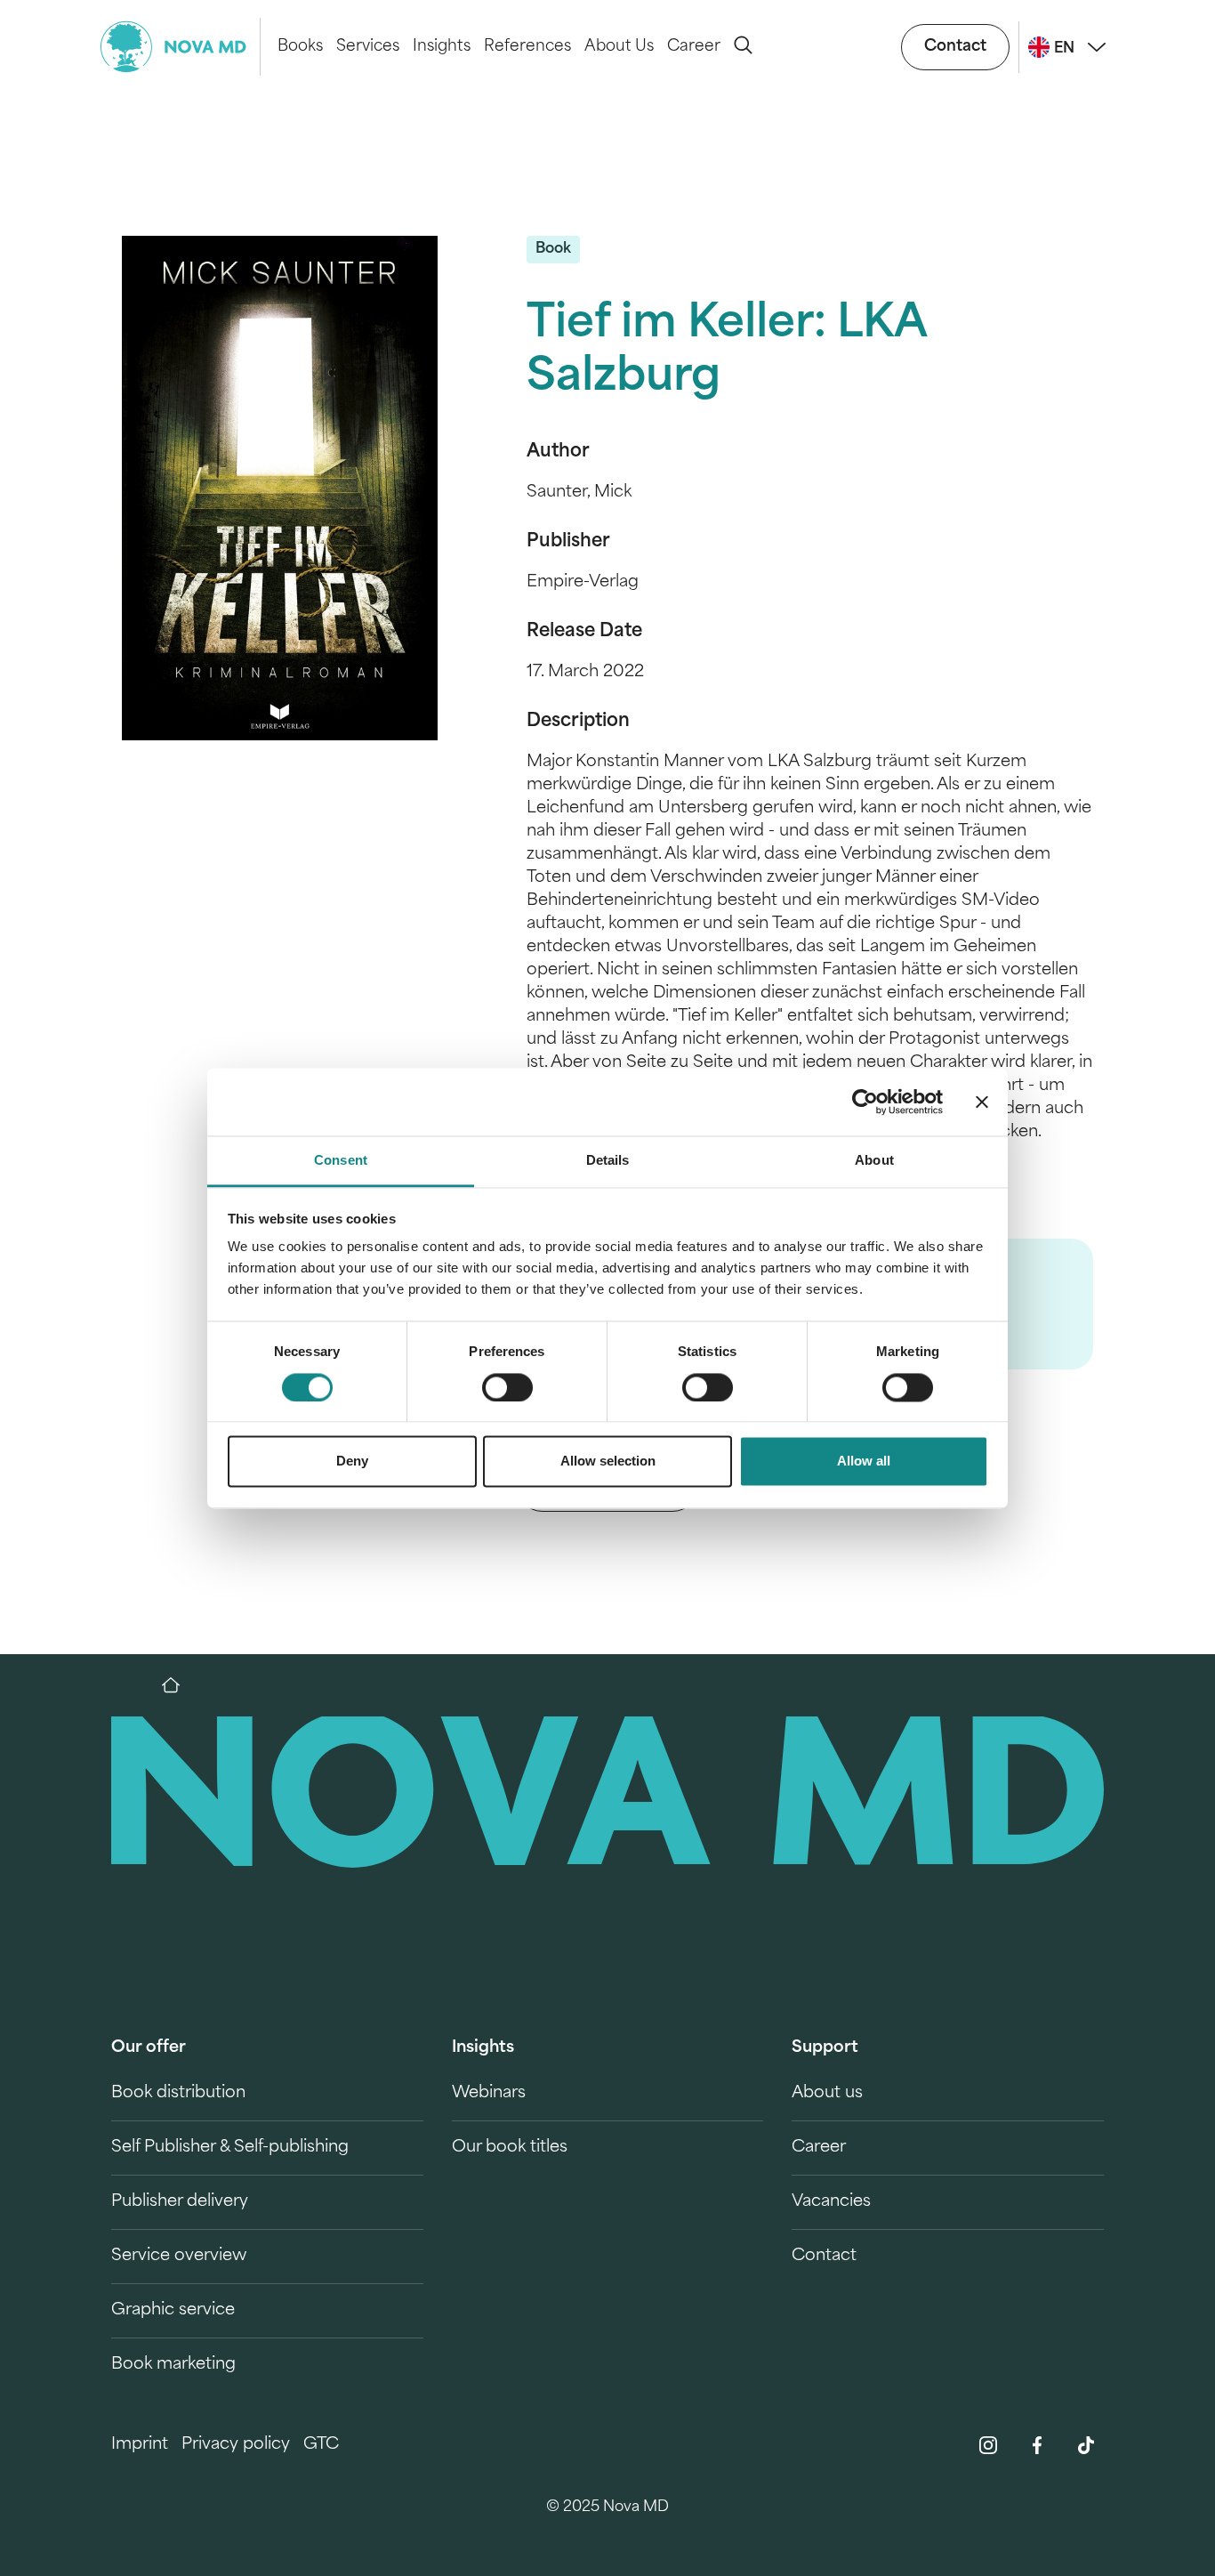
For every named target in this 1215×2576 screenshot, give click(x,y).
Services (368, 47)
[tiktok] (1086, 2445)
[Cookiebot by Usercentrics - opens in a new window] (865, 1102)
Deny (352, 1462)
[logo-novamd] (181, 47)
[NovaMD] (180, 1685)
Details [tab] (608, 1161)
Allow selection (608, 1462)
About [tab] (874, 1161)
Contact (955, 47)
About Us (619, 47)
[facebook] (1037, 2445)
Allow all (864, 1462)
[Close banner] (982, 1102)
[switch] (507, 1387)
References (527, 47)
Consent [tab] (341, 1161)
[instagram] (988, 2445)
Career (694, 47)
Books (300, 47)
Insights (442, 47)
